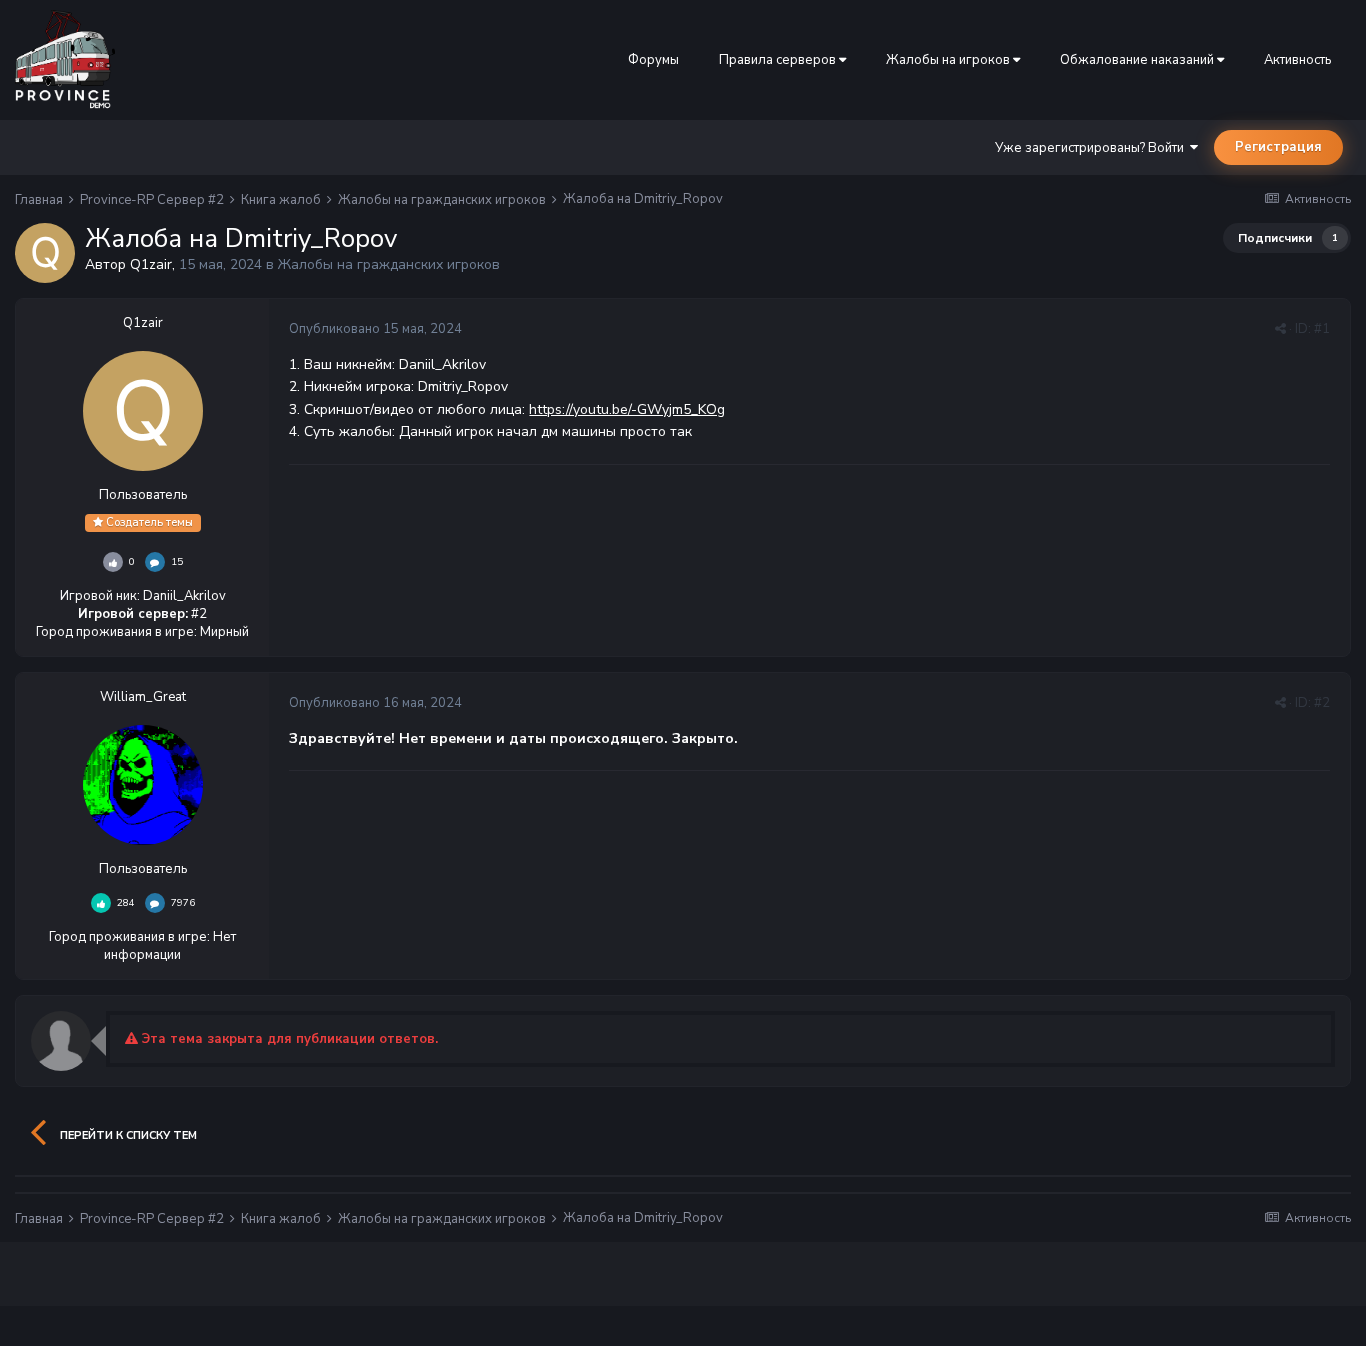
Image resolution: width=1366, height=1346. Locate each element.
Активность (1297, 60)
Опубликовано (375, 329)
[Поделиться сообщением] (1280, 329)
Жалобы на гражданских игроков (389, 264)
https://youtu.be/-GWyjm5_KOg (627, 409)
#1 (1322, 329)
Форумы (653, 60)
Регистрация (1278, 147)
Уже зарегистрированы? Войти (1092, 148)
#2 (1322, 703)
